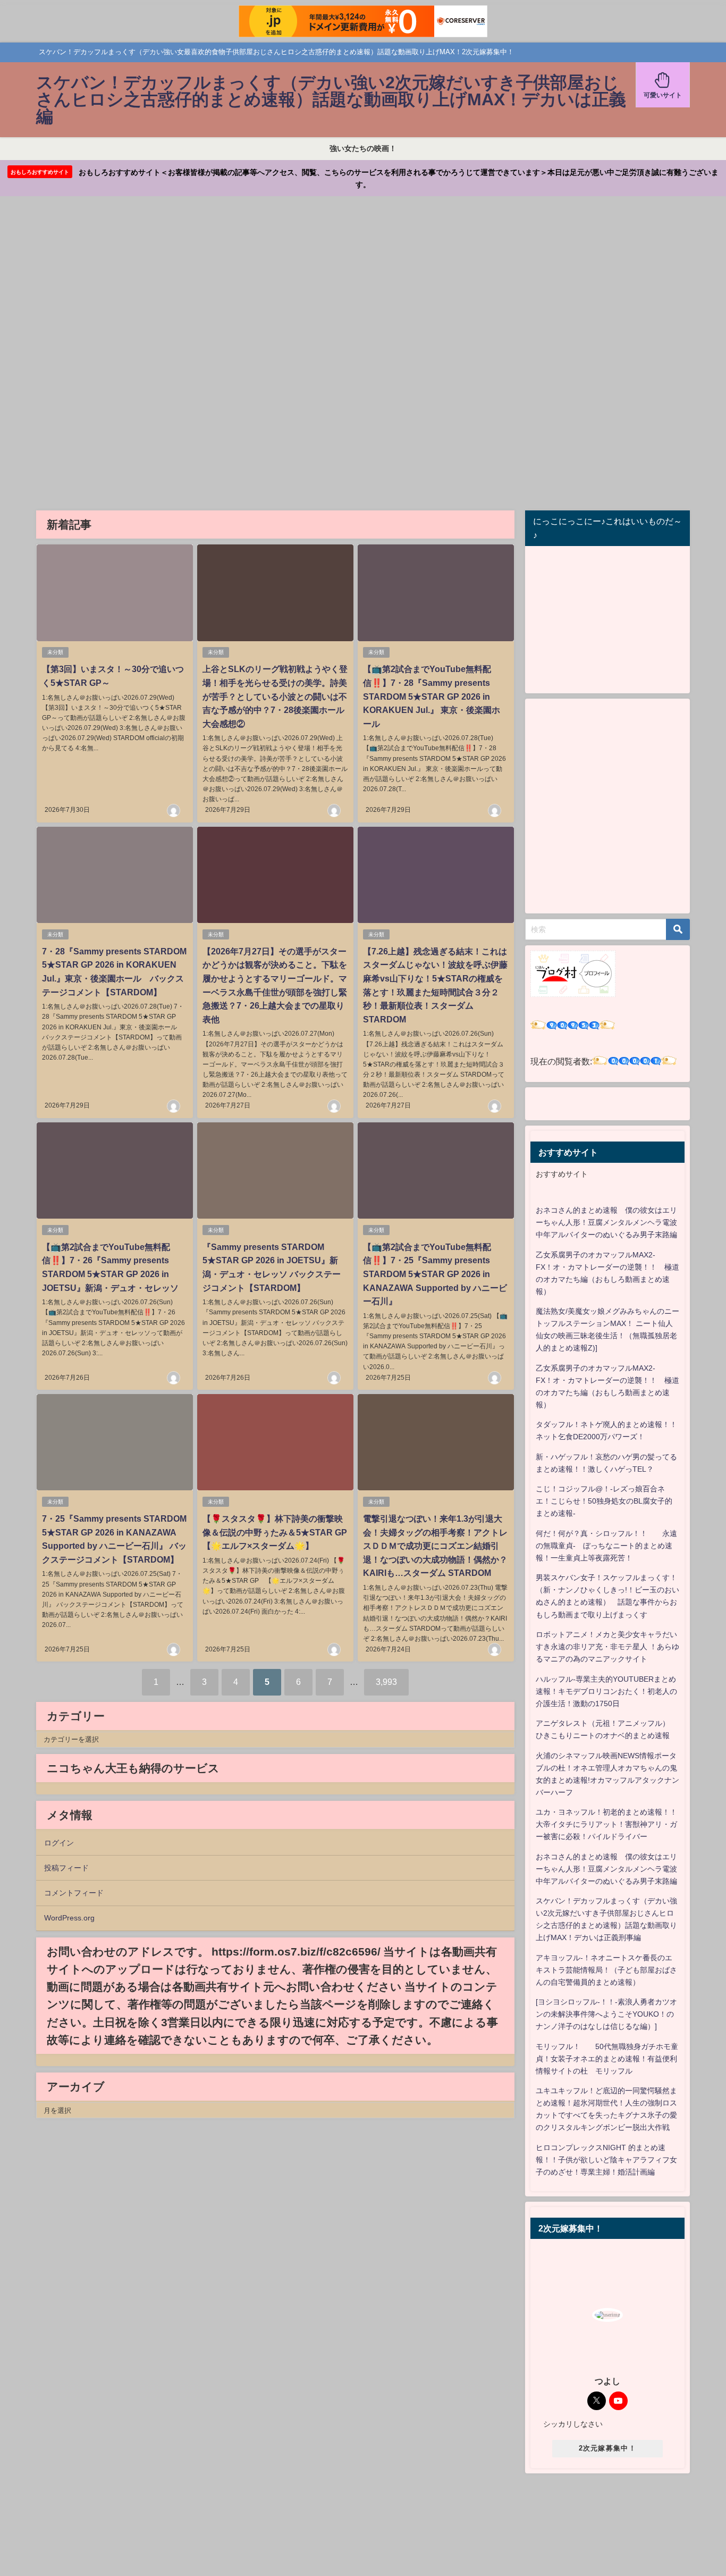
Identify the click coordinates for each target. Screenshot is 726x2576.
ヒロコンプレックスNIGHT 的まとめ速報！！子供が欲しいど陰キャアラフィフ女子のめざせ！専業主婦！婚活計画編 (606, 2160)
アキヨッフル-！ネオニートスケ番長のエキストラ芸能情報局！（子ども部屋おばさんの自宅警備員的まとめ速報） (606, 1970)
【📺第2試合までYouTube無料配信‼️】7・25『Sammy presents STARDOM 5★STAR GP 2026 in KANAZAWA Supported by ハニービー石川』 (435, 1274)
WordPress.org (69, 1918)
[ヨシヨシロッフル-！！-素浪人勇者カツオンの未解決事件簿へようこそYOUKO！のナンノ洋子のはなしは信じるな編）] (606, 2014)
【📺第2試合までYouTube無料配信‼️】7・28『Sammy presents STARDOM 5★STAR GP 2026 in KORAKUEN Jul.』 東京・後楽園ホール (432, 696)
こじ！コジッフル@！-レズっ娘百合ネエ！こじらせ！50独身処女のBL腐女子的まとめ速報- (604, 1501)
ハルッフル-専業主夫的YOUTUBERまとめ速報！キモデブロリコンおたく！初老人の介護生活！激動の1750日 (606, 1691)
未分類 (55, 652)
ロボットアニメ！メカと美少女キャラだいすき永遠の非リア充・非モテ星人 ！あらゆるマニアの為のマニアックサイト (607, 1647)
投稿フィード (66, 1868)
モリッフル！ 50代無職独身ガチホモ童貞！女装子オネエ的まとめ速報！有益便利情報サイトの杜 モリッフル (607, 2059)
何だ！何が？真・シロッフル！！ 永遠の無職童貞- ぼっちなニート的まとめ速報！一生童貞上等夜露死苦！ (606, 1546)
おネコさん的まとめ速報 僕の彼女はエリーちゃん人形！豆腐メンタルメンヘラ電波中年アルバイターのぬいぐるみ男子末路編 (606, 1222)
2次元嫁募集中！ (607, 2448)
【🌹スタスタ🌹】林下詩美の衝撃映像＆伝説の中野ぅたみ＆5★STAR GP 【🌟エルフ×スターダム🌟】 (279, 1532)
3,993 (386, 1682)
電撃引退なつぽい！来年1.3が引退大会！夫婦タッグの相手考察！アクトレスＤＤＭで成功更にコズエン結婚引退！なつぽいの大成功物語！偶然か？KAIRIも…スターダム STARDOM (435, 1546)
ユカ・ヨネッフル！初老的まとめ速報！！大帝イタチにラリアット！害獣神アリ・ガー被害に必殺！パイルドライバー (606, 1824)
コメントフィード (74, 1893)
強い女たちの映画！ (363, 148)
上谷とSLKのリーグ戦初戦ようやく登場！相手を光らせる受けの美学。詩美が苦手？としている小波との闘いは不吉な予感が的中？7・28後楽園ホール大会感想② (275, 696)
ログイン (59, 1843)
